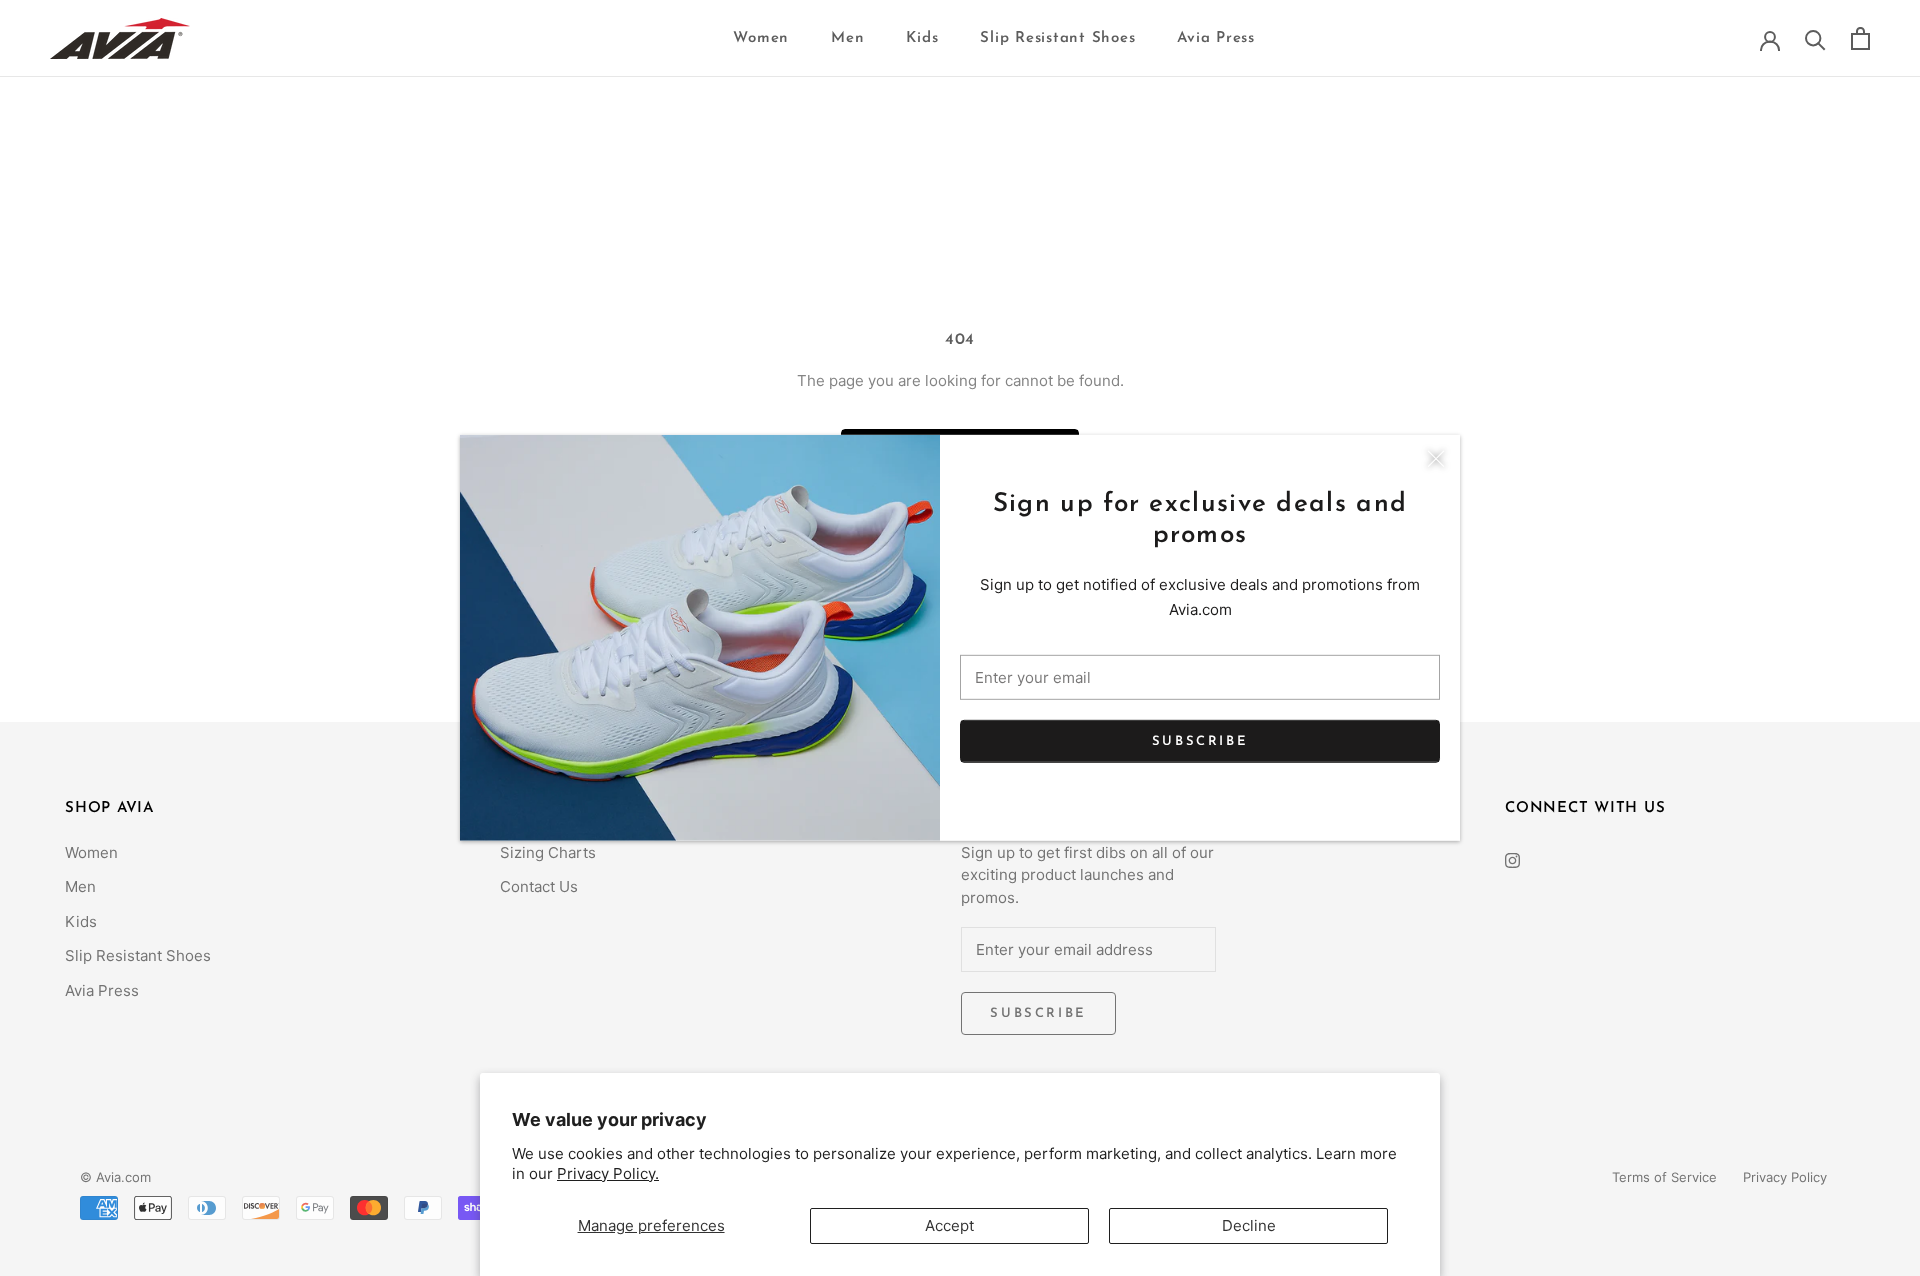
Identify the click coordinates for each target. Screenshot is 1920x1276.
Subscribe (1200, 740)
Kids (922, 38)
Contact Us (539, 886)
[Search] (1815, 38)
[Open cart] (1860, 38)
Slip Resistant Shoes (1057, 38)
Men (847, 38)
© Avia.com (115, 1177)
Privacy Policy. (608, 1173)
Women (761, 38)
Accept (949, 1225)
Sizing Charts (548, 852)
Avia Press (1216, 38)
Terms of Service (1664, 1177)
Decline (1249, 1225)
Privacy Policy (1785, 1177)
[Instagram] (1512, 860)
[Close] (1436, 459)
